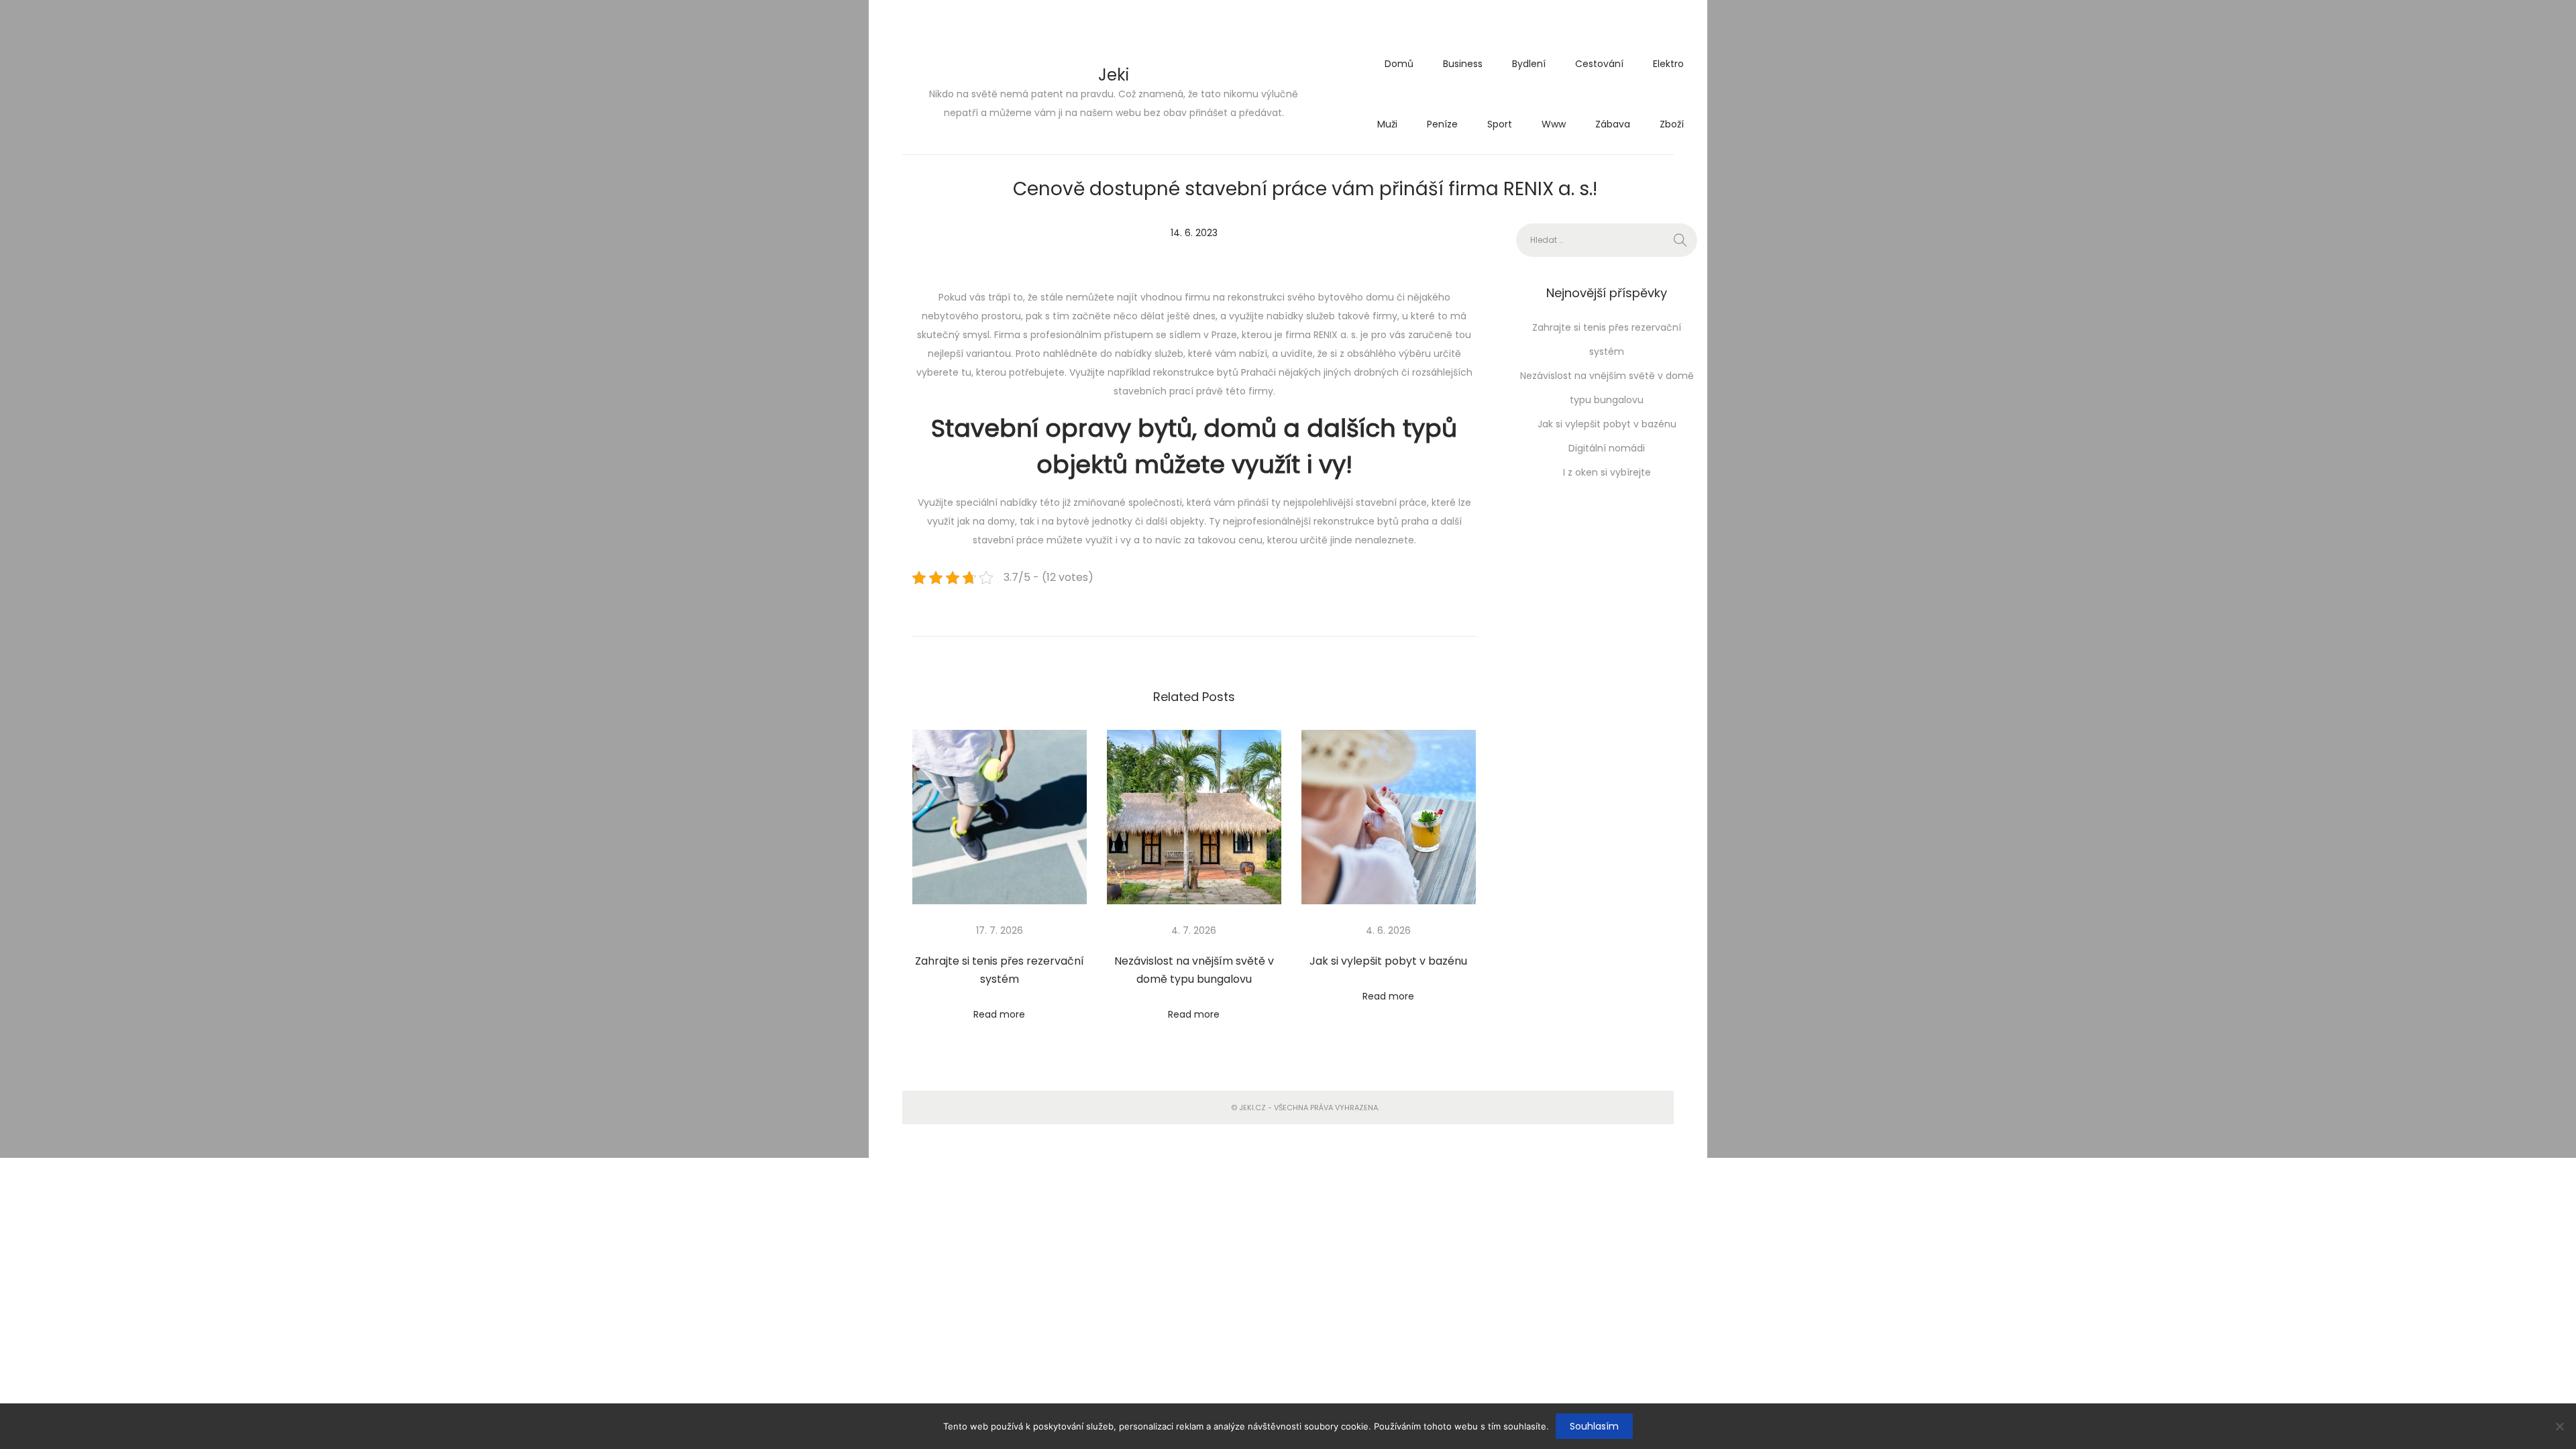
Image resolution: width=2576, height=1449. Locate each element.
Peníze (1442, 124)
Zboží (1672, 124)
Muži (1387, 124)
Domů (1399, 64)
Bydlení (1529, 64)
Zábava (1613, 124)
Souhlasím (1594, 1426)
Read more (999, 1014)
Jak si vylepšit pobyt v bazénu (1388, 961)
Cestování (1599, 64)
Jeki (1114, 75)
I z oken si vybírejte (1607, 472)
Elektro (1668, 64)
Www (1554, 124)
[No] (2559, 1426)
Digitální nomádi (1607, 448)
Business (1463, 64)
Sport (1500, 124)
